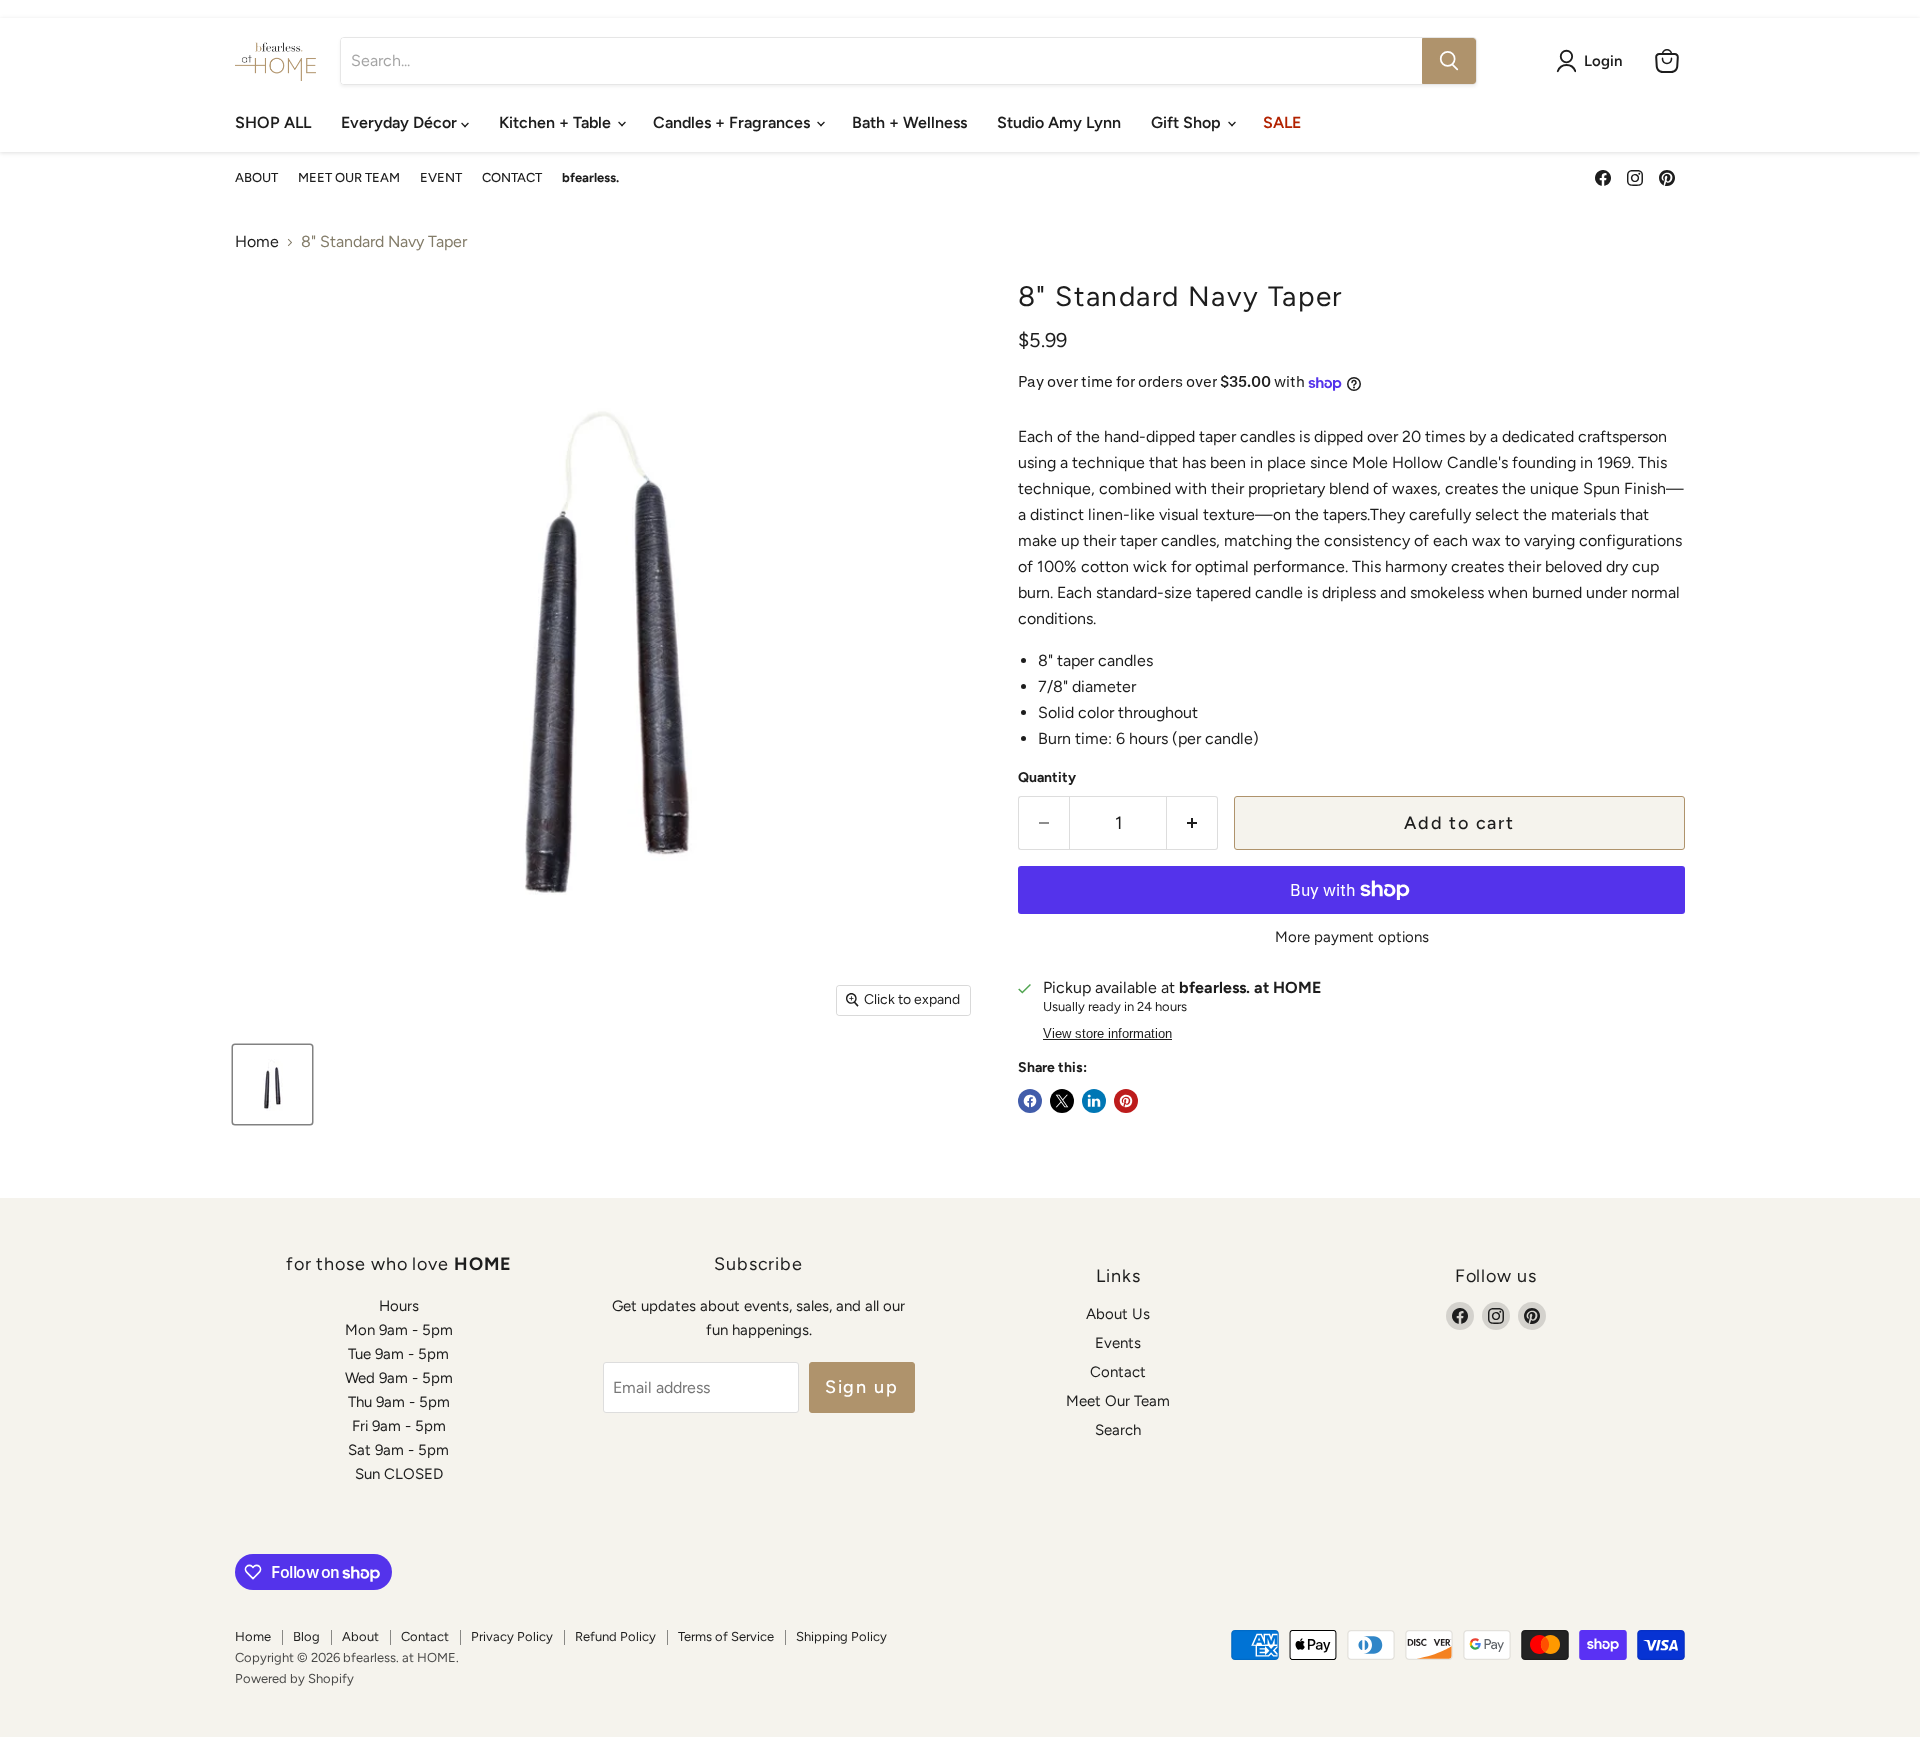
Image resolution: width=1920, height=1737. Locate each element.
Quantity (1047, 778)
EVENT (441, 178)
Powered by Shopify (294, 1678)
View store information (1107, 1034)
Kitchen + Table (557, 122)
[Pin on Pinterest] (1126, 1101)
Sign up (862, 1387)
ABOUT (256, 178)
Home (257, 242)
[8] (272, 1084)
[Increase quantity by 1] (1192, 823)
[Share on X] (1062, 1101)
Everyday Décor (401, 122)
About (360, 1636)
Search (1118, 1430)
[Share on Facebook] (1030, 1101)
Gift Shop (1188, 122)
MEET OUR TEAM (349, 178)
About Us (1118, 1314)
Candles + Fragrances (733, 122)
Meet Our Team (1118, 1401)
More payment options (1352, 937)
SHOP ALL (273, 122)
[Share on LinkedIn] (1094, 1101)
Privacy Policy (512, 1636)
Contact (1118, 1372)
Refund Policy (615, 1636)
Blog (306, 1636)
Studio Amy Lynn (1059, 122)
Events (1118, 1343)
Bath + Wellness (909, 122)
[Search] (1449, 61)
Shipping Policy (841, 1636)
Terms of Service (726, 1636)
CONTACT (512, 178)
